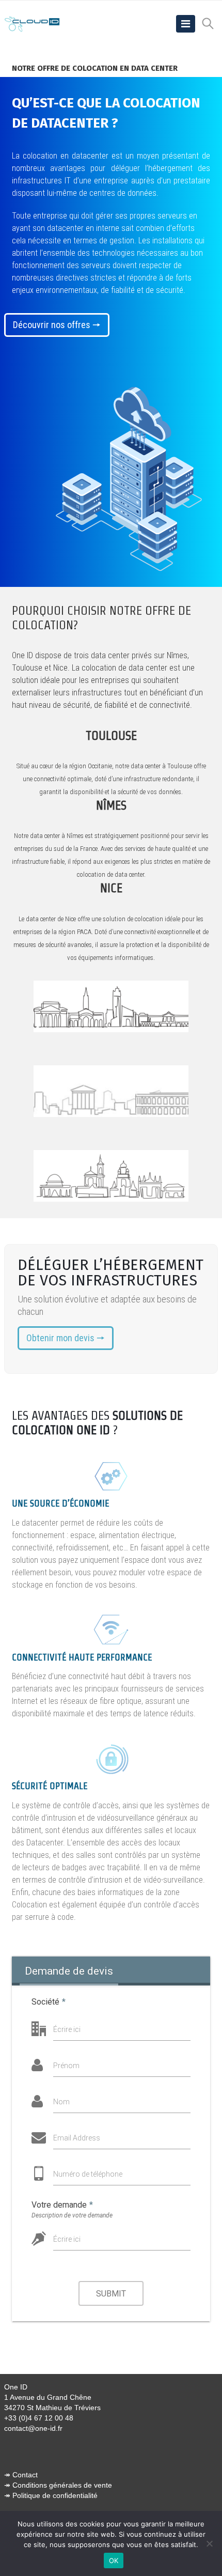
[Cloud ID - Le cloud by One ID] (33, 24)
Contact (25, 2475)
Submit (111, 2294)
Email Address (77, 2138)
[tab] (69, 1971)
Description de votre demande (72, 2215)
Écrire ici (67, 2029)
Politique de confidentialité (55, 2495)
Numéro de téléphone (88, 2174)
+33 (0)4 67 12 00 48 (39, 2418)
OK (114, 2561)
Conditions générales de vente (62, 2485)
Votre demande (62, 2205)
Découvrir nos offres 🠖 (57, 325)
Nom (61, 2102)
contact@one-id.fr (33, 2428)
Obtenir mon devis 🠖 (66, 1338)
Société (49, 2002)
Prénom (66, 2066)
